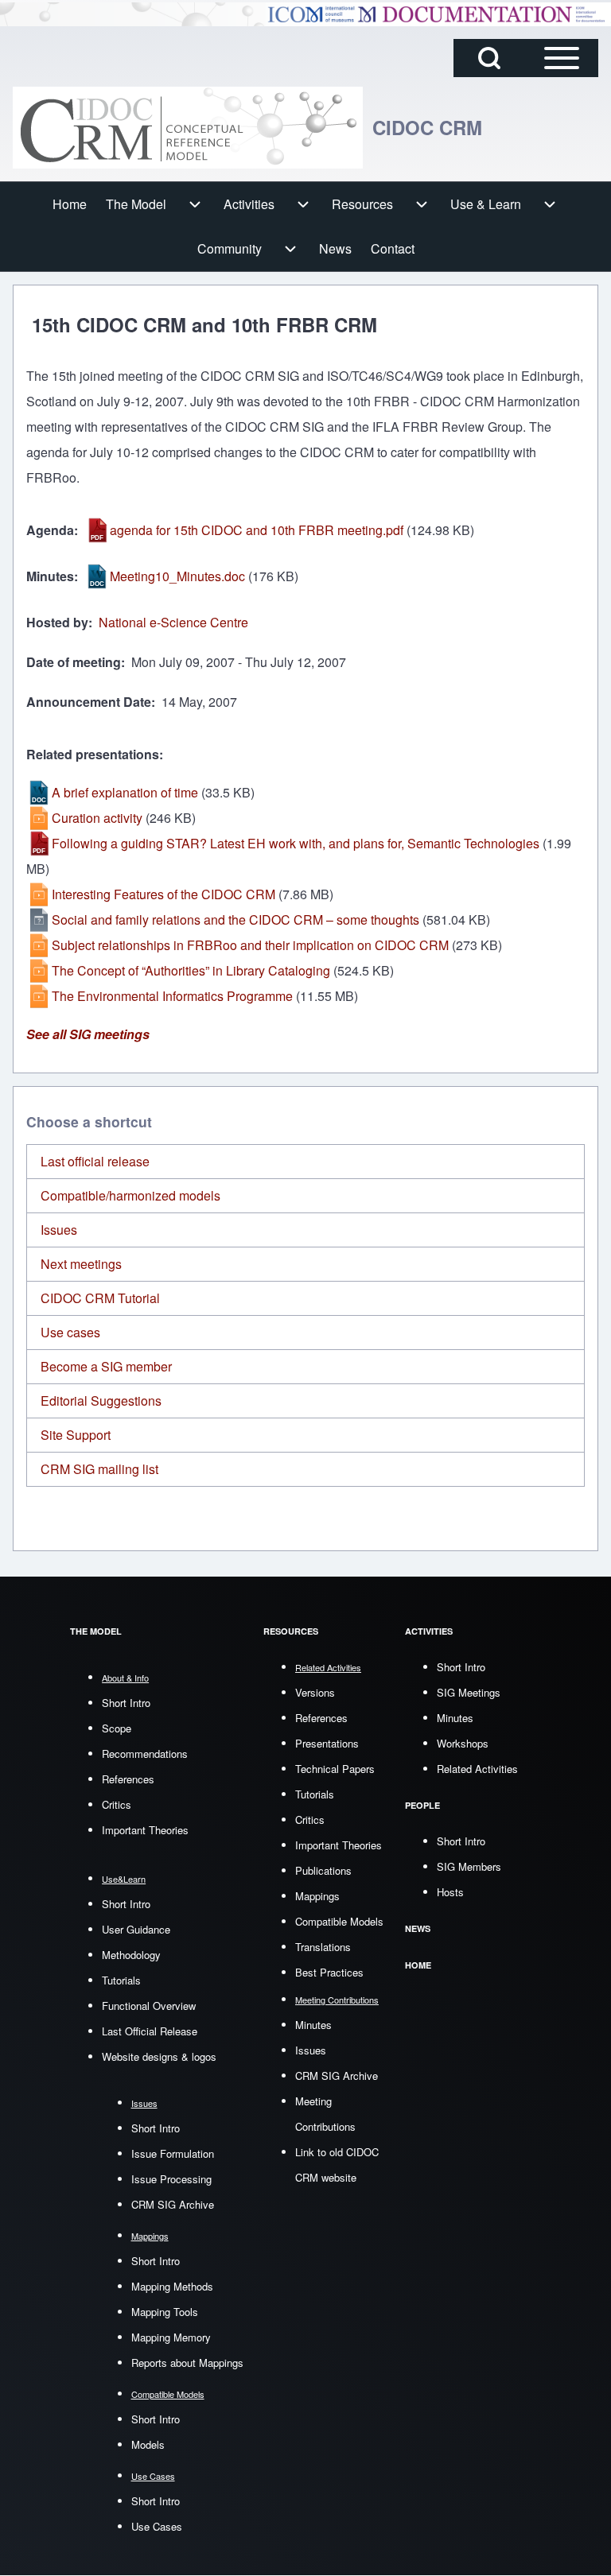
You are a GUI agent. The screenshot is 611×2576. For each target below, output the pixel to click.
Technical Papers (335, 1769)
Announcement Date (89, 702)
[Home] (188, 128)
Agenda (50, 530)
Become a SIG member (106, 1366)
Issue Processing (171, 2179)
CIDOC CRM (427, 127)
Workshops (463, 1743)
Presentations (327, 1743)
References (128, 1779)
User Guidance (136, 1929)
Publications (323, 1870)
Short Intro (126, 1703)
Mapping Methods (172, 2286)
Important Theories (145, 1830)
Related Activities (477, 1769)
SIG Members (469, 1866)
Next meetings (81, 1264)
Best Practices (329, 1972)
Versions (315, 1692)
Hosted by (57, 622)
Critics (117, 1804)
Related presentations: (95, 754)
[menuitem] (70, 204)
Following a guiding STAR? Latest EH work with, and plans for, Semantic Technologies (296, 843)
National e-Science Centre (173, 622)
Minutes (50, 576)
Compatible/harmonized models (130, 1195)
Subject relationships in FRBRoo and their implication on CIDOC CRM (250, 945)
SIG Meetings (469, 1692)
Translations (323, 1947)
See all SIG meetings (88, 1034)
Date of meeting (74, 662)
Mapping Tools (165, 2312)
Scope (117, 1728)
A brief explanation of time (125, 792)
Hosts (450, 1892)
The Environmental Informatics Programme (172, 996)
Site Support (76, 1435)
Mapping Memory (171, 2337)
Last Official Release (150, 2031)
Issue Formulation (173, 2153)
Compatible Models (339, 1921)
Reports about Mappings (187, 2363)
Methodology (131, 1955)
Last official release (95, 1161)
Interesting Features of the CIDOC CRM (163, 894)
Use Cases (157, 2526)
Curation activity (97, 818)
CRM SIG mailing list (99, 1469)
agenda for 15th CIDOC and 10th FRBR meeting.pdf (257, 530)
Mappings (317, 1896)
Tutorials (121, 1980)
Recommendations (145, 1754)
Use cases (70, 1332)
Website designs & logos (159, 2056)
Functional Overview (149, 2006)
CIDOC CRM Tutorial (100, 1298)
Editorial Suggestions (101, 1401)
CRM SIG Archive (173, 2204)
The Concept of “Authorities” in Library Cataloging (191, 970)
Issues (59, 1230)
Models (148, 2444)
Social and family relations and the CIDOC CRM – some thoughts (235, 919)
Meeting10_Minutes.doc (177, 576)
